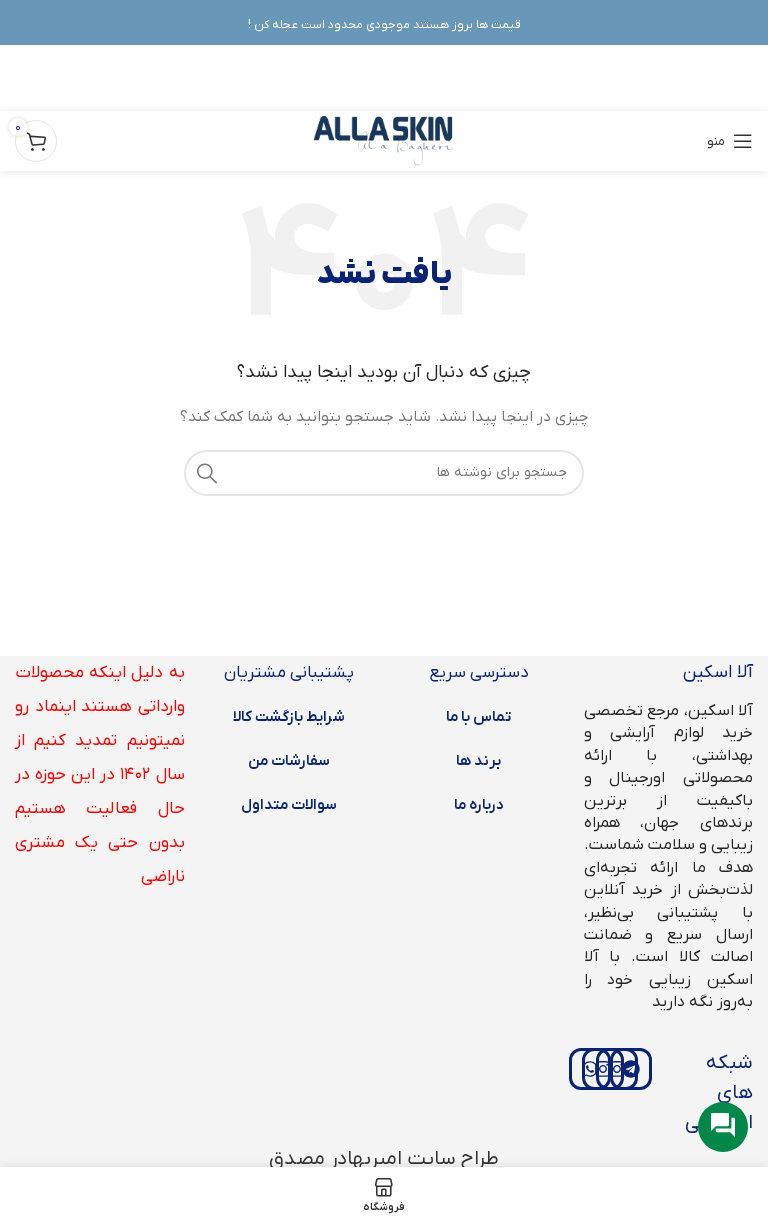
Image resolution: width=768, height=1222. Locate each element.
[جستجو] (207, 473)
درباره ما (479, 805)
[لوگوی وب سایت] (384, 140)
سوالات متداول (289, 805)
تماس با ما (478, 717)
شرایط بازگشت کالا (289, 717)
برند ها (478, 761)
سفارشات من (289, 761)
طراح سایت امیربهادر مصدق (384, 1159)
